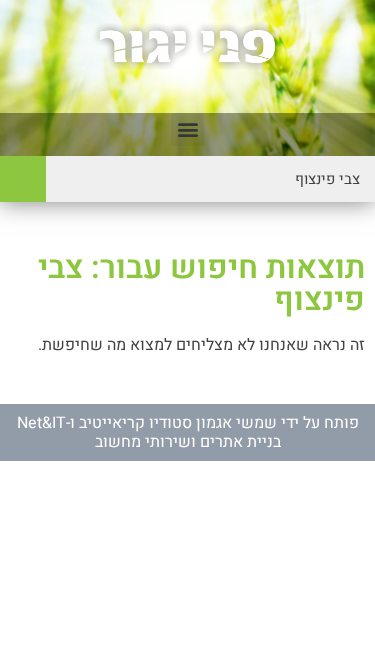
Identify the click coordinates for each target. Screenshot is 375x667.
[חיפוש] (23, 179)
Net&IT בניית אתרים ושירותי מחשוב (149, 432)
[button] (187, 129)
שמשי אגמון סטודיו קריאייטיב (178, 423)
